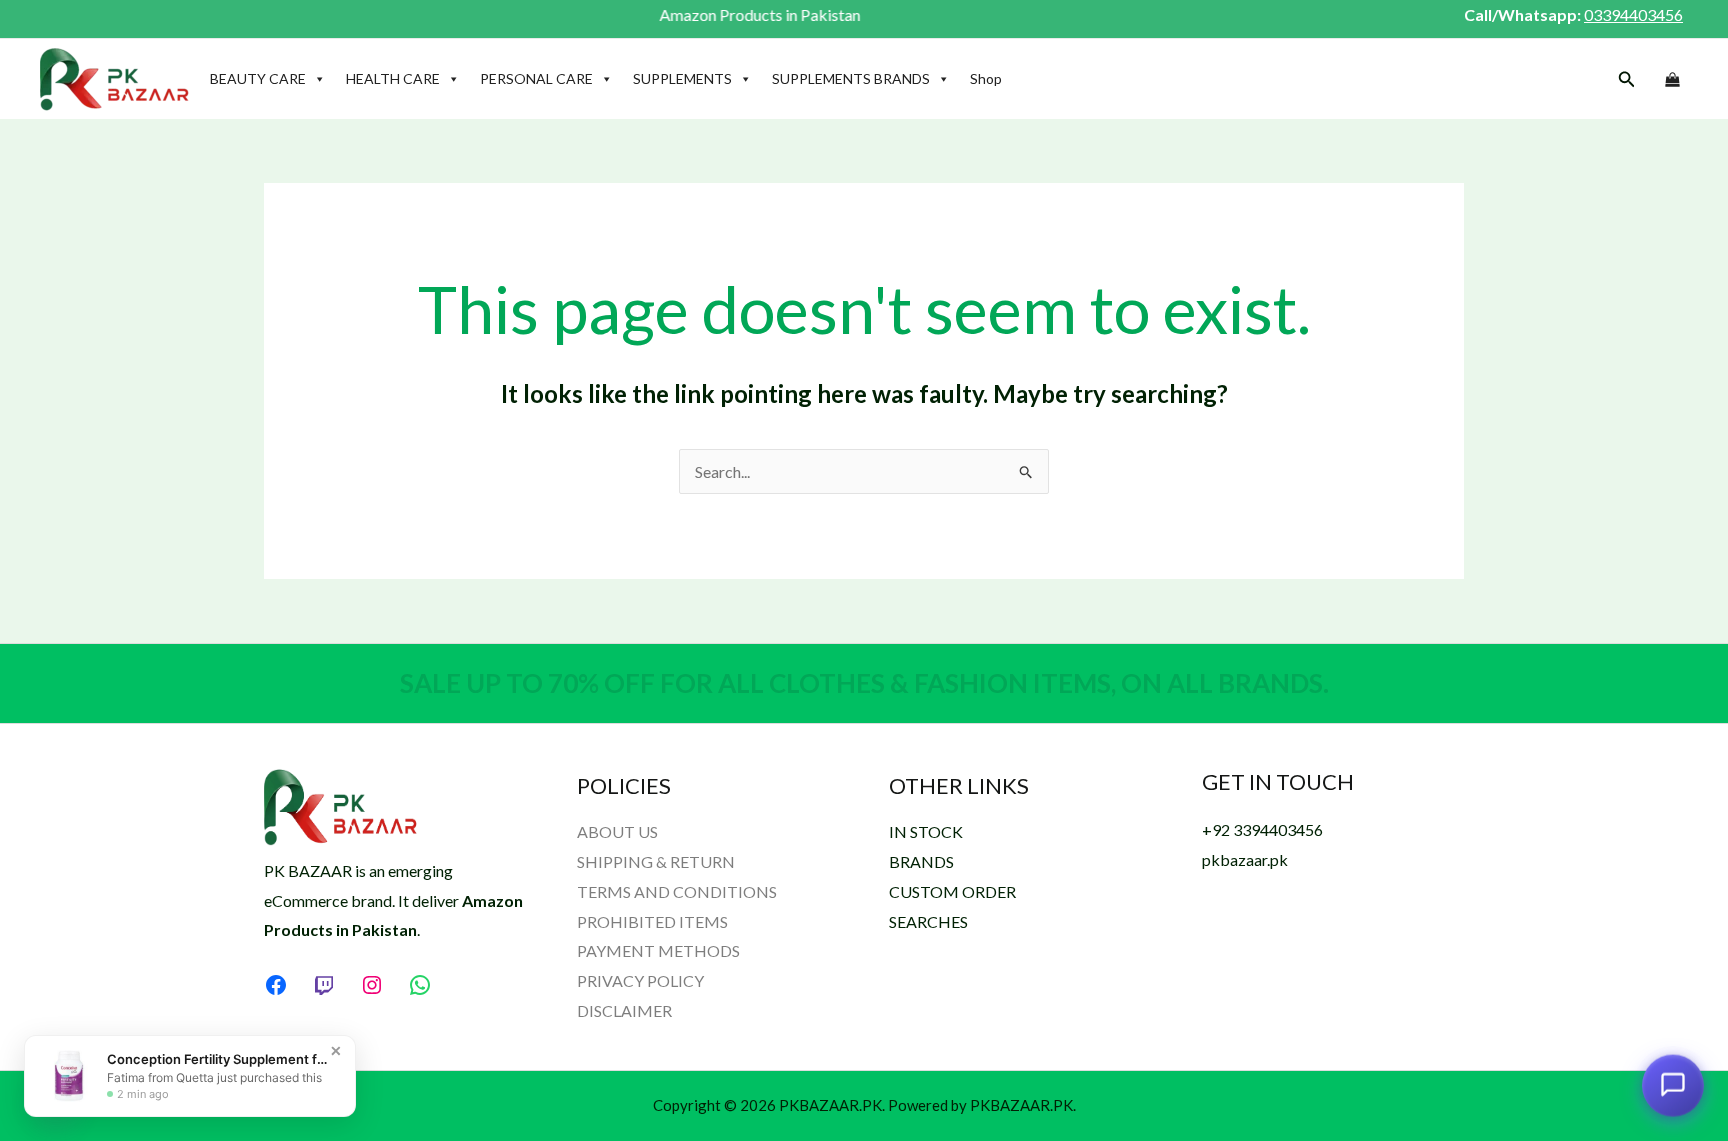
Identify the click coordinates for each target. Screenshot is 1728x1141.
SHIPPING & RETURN (656, 861)
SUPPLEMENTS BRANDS (851, 78)
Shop (986, 78)
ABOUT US (617, 831)
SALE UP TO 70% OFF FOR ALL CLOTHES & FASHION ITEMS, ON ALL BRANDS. (864, 683)
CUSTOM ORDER (952, 891)
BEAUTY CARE (258, 78)
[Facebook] (276, 985)
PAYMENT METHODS (658, 950)
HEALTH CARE (393, 78)
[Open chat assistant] (1673, 1083)
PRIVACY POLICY (640, 980)
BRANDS (921, 861)
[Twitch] (324, 985)
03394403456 (1633, 14)
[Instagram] (372, 985)
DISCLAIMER (624, 1010)
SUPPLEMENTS (682, 78)
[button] (1627, 79)
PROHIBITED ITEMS (652, 921)
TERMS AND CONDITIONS (677, 891)
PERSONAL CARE (536, 78)
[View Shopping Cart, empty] (1672, 80)
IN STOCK (926, 831)
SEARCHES (928, 921)
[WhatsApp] (420, 985)
